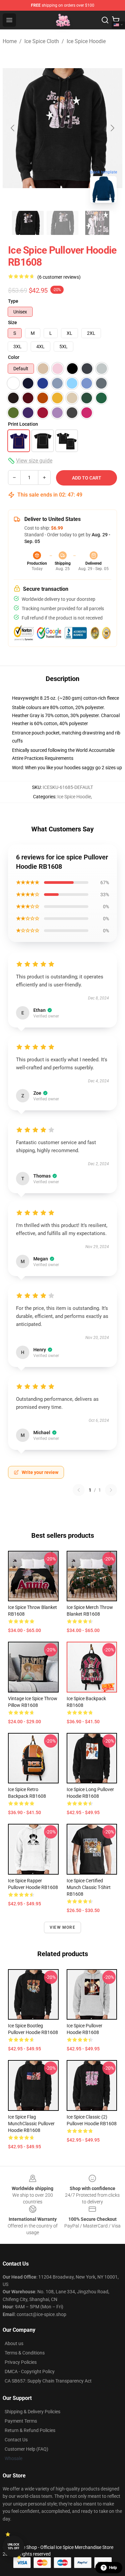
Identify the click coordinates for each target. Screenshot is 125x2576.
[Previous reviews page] (79, 1490)
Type (13, 301)
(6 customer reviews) (59, 277)
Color (14, 357)
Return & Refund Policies (30, 2430)
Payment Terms (21, 2421)
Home (10, 41)
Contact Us (16, 2440)
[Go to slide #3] (97, 223)
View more (62, 1927)
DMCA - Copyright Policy (30, 2371)
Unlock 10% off (13, 2546)
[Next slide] (112, 128)
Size (12, 322)
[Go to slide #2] (63, 223)
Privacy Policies (21, 2362)
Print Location (23, 424)
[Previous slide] (13, 128)
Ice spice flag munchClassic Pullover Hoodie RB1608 (31, 2124)
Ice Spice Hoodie (86, 41)
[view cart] (116, 20)
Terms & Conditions (25, 2353)
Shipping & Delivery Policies (32, 2412)
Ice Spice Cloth (42, 41)
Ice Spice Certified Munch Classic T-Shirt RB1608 (89, 1887)
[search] (105, 20)
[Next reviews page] (111, 1490)
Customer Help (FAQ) (26, 2449)
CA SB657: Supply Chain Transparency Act (48, 2381)
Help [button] (113, 2568)
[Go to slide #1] (28, 223)
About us (14, 2343)
